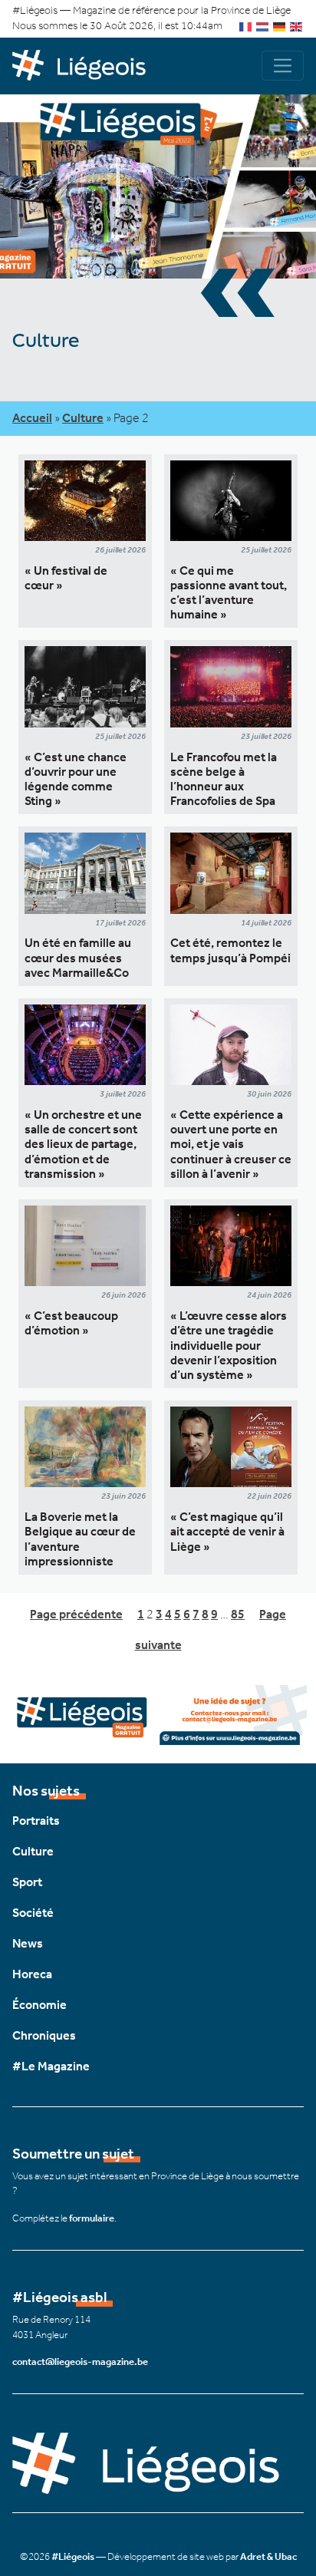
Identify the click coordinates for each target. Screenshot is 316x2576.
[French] (246, 26)
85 (238, 1614)
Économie (39, 2005)
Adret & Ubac (268, 2556)
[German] (280, 26)
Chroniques (44, 2035)
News (28, 1943)
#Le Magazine (51, 2066)
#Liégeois (73, 2556)
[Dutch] (263, 26)
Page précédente (76, 1614)
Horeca (32, 1974)
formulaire (92, 2218)
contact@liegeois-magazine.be (80, 2362)
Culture (83, 418)
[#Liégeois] (85, 66)
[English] (297, 26)
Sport (27, 1882)
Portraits (36, 1821)
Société (33, 1913)
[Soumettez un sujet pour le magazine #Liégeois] (158, 1713)
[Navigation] (283, 66)
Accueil (32, 418)
